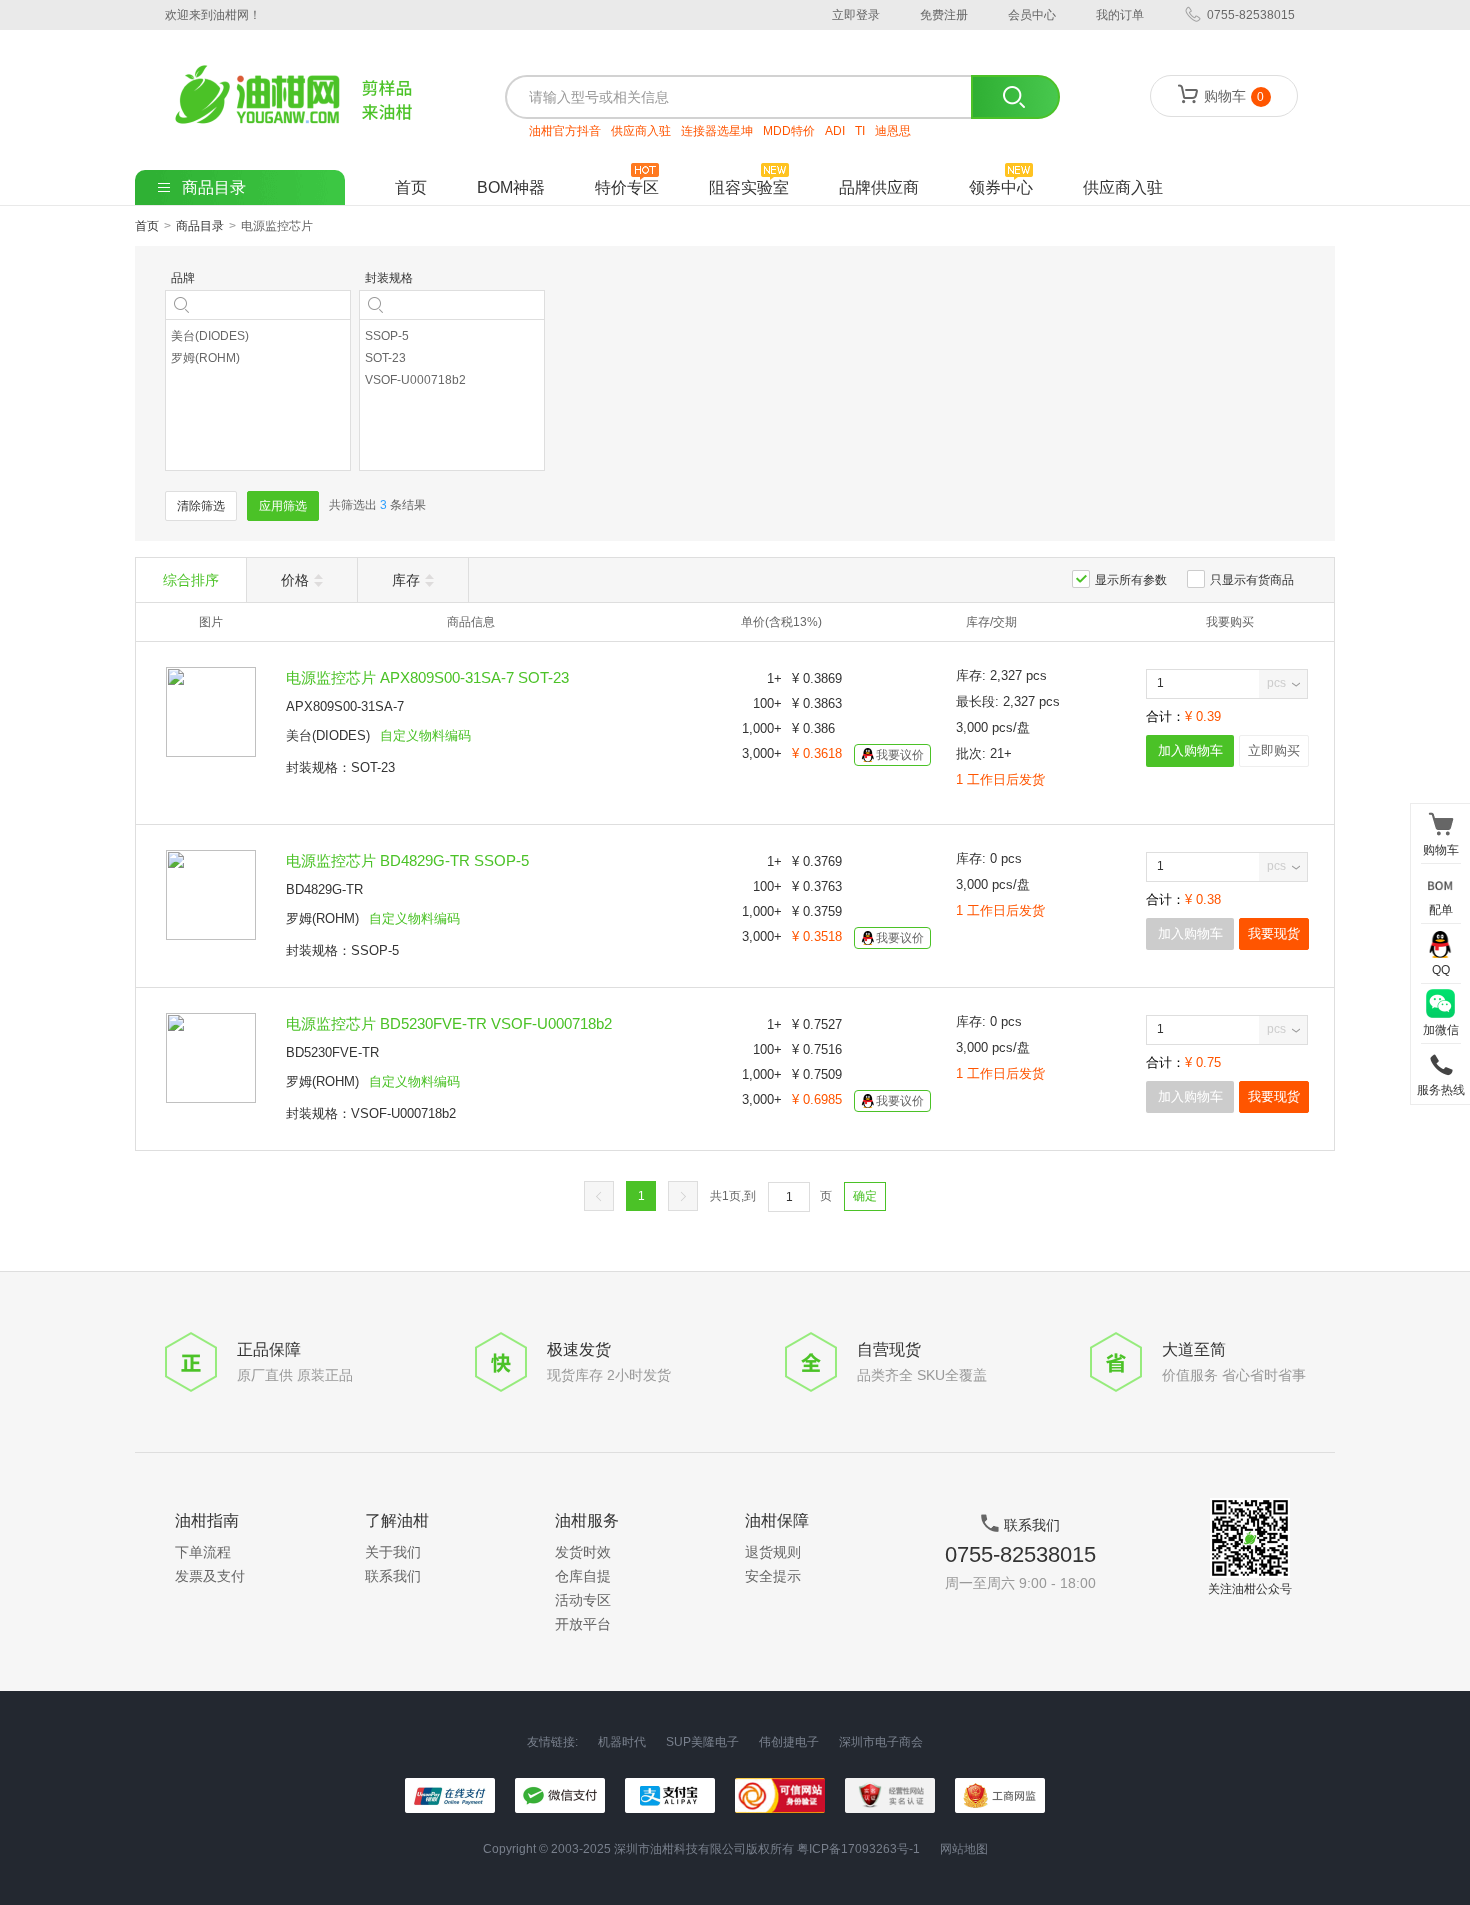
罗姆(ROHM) (322, 918)
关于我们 (393, 1552)
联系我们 (393, 1576)
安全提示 (773, 1576)
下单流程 (203, 1552)
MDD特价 (789, 131)
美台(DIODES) (328, 735)
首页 (411, 187)
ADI (835, 131)
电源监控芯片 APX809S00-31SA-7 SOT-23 (427, 677)
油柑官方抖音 (565, 131)
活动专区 (583, 1600)
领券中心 (1001, 187)
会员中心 (1032, 15)
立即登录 (856, 15)
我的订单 (1120, 15)
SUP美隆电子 (702, 1742)
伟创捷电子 (789, 1742)
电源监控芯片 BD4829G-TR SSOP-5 (407, 860)
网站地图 (964, 1849)
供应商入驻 (641, 131)
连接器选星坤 (717, 131)
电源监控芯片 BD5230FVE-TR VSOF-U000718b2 (449, 1023)
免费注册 (944, 15)
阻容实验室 (749, 187)
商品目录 (200, 226)
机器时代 (622, 1742)
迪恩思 (893, 131)
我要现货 (1274, 933)
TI (860, 131)
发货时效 (583, 1552)
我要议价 (900, 755)
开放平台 (583, 1624)
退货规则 (773, 1552)
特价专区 (627, 187)
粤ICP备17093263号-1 (858, 1849)
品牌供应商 (879, 187)
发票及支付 (210, 1576)
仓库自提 (583, 1576)
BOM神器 (511, 187)
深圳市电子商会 (881, 1742)
